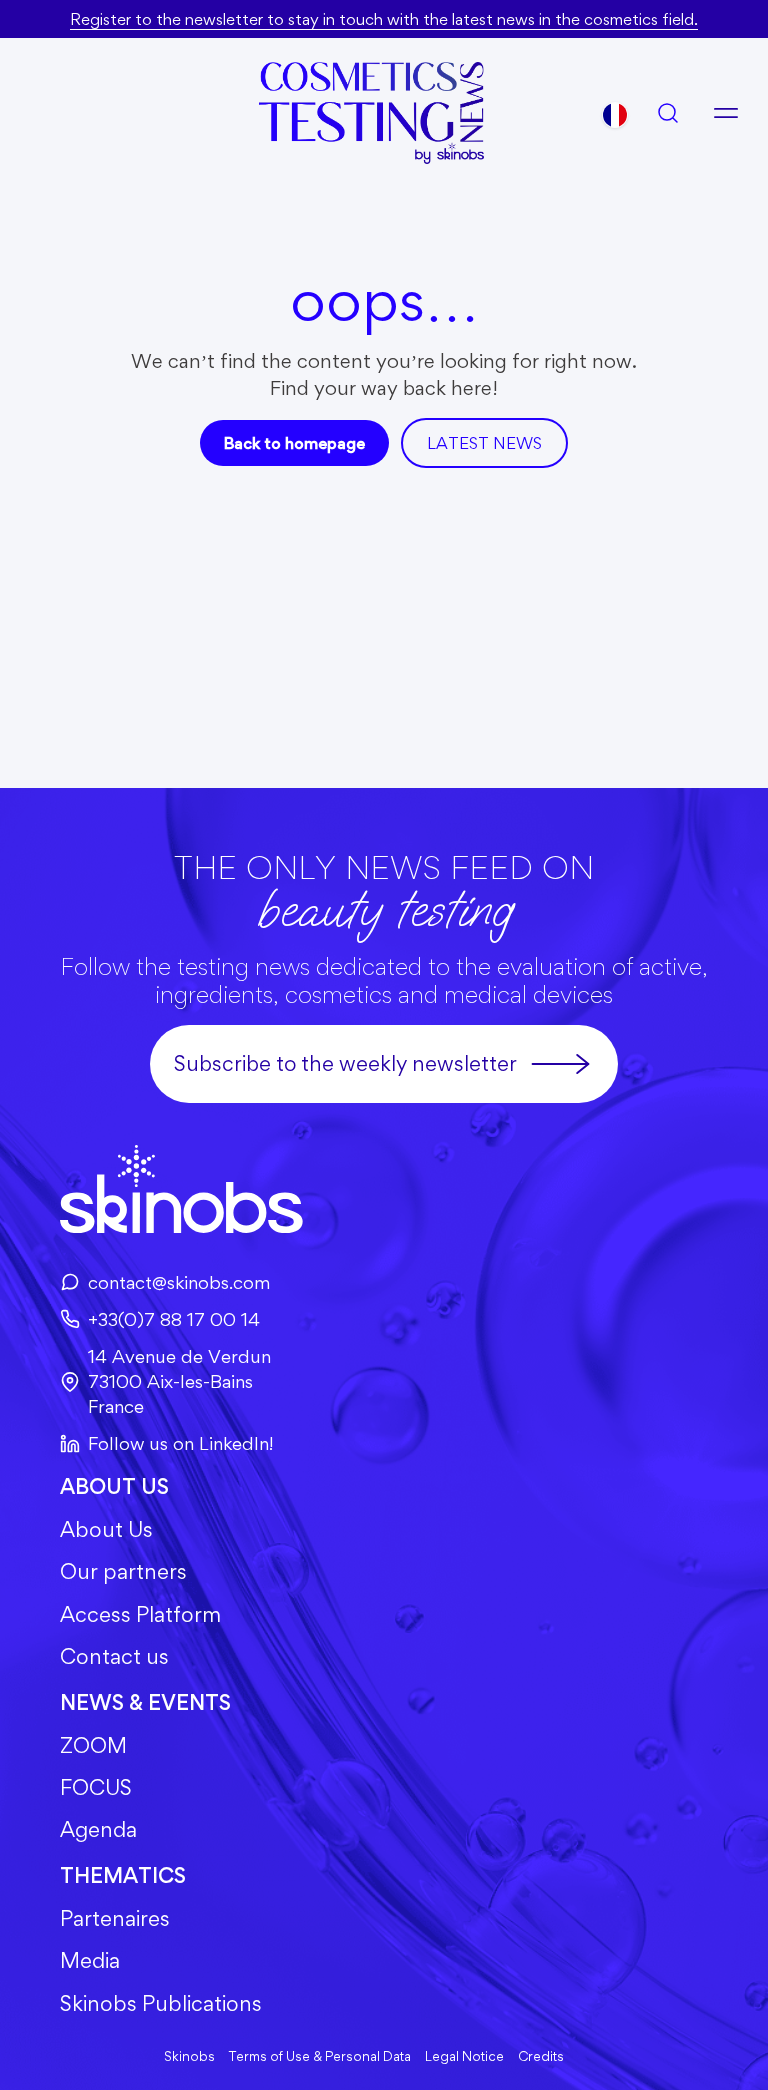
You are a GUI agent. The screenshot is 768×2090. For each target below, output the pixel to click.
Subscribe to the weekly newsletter (345, 1063)
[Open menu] (726, 113)
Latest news (484, 443)
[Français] (615, 115)
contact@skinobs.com (179, 1282)
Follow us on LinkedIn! (180, 1443)
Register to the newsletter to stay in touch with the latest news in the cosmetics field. (384, 19)
